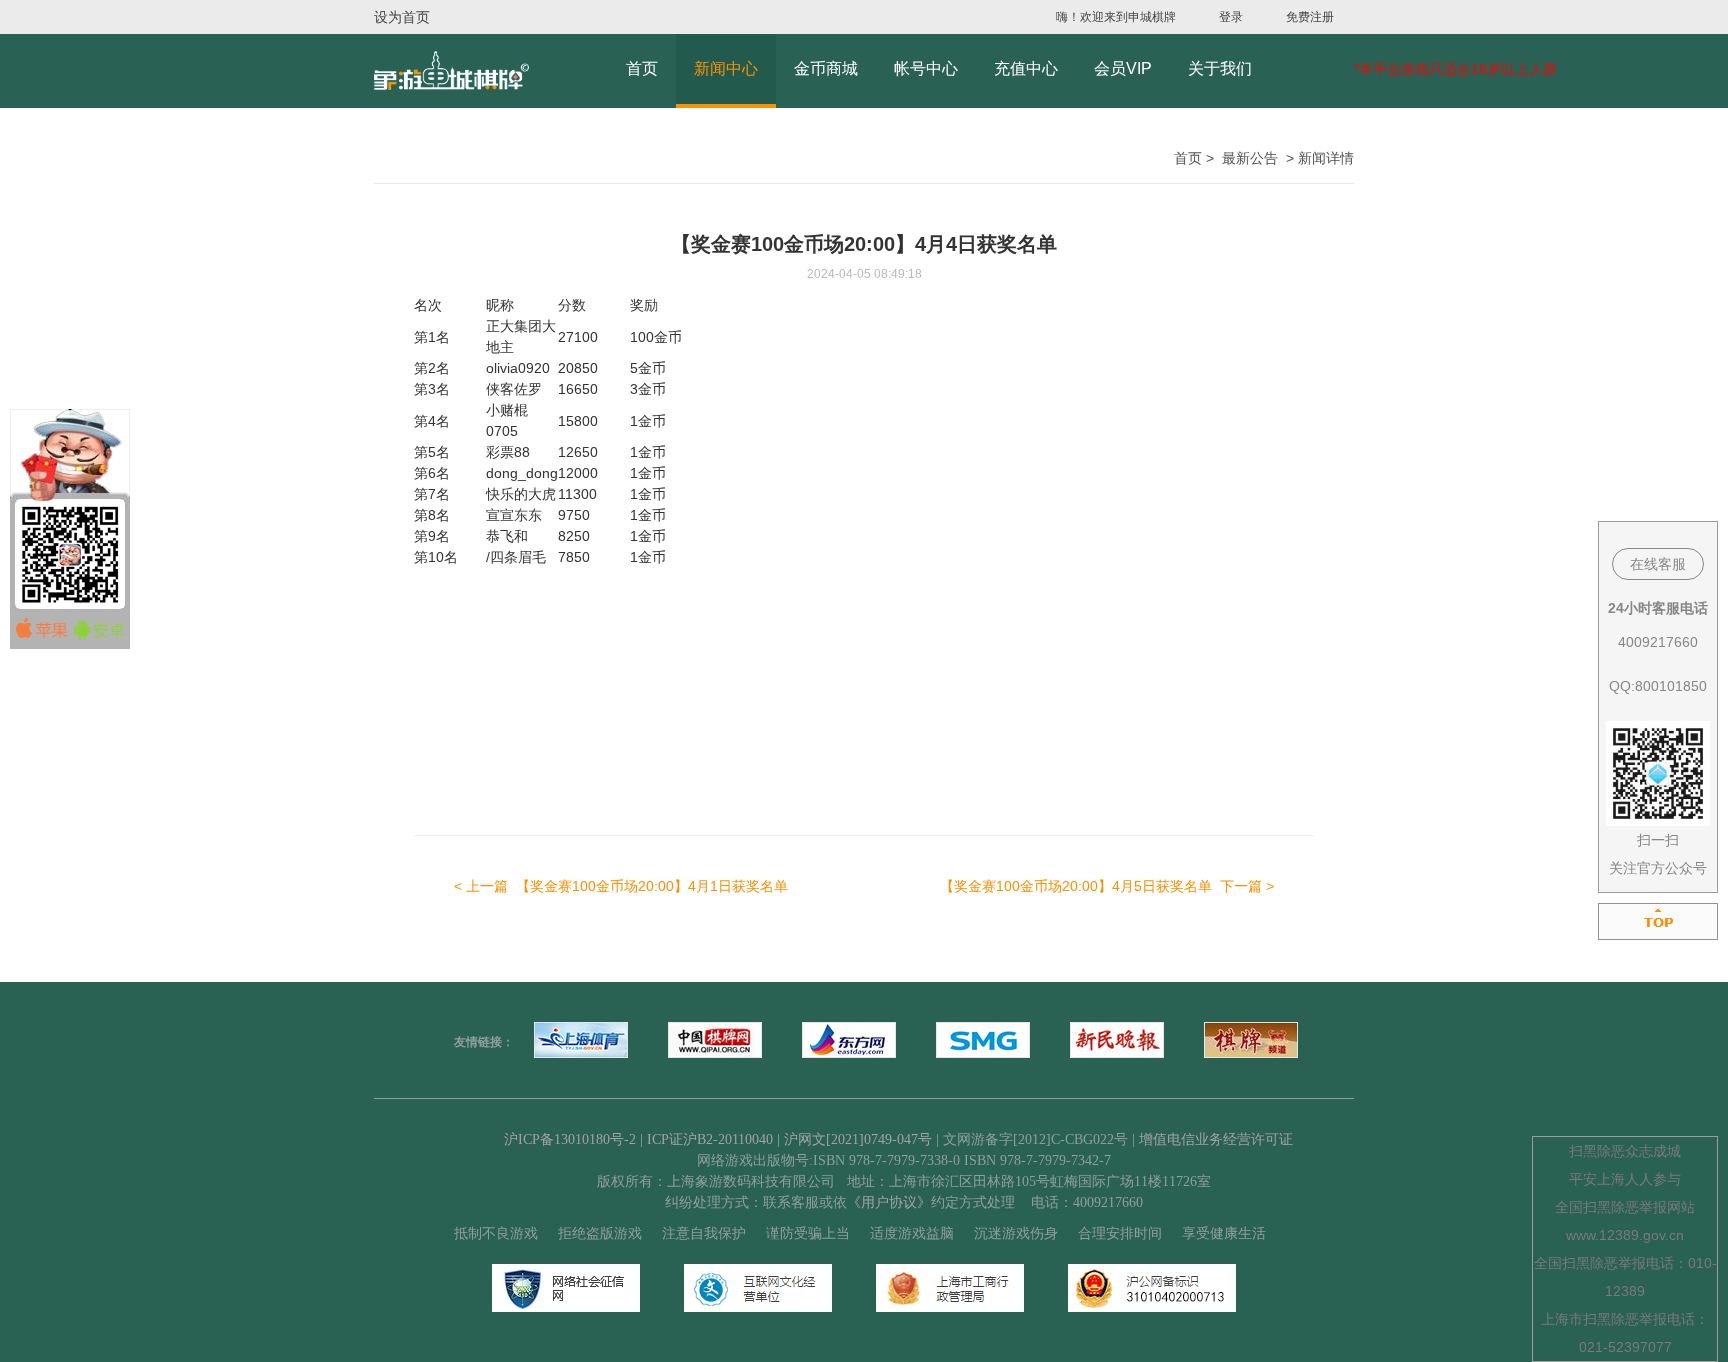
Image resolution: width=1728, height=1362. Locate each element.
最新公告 (1250, 158)
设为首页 (402, 17)
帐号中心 (926, 68)
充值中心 (1026, 68)
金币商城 (826, 68)
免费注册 (1310, 17)
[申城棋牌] (451, 70)
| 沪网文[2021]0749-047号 (854, 1139)
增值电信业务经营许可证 (1216, 1139)
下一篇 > (1107, 886)
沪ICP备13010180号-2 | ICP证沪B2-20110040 (640, 1139)
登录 (1231, 17)
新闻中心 (726, 68)
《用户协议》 (889, 1202)
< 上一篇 (621, 886)
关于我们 (1220, 68)
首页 (642, 68)
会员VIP (1123, 68)
